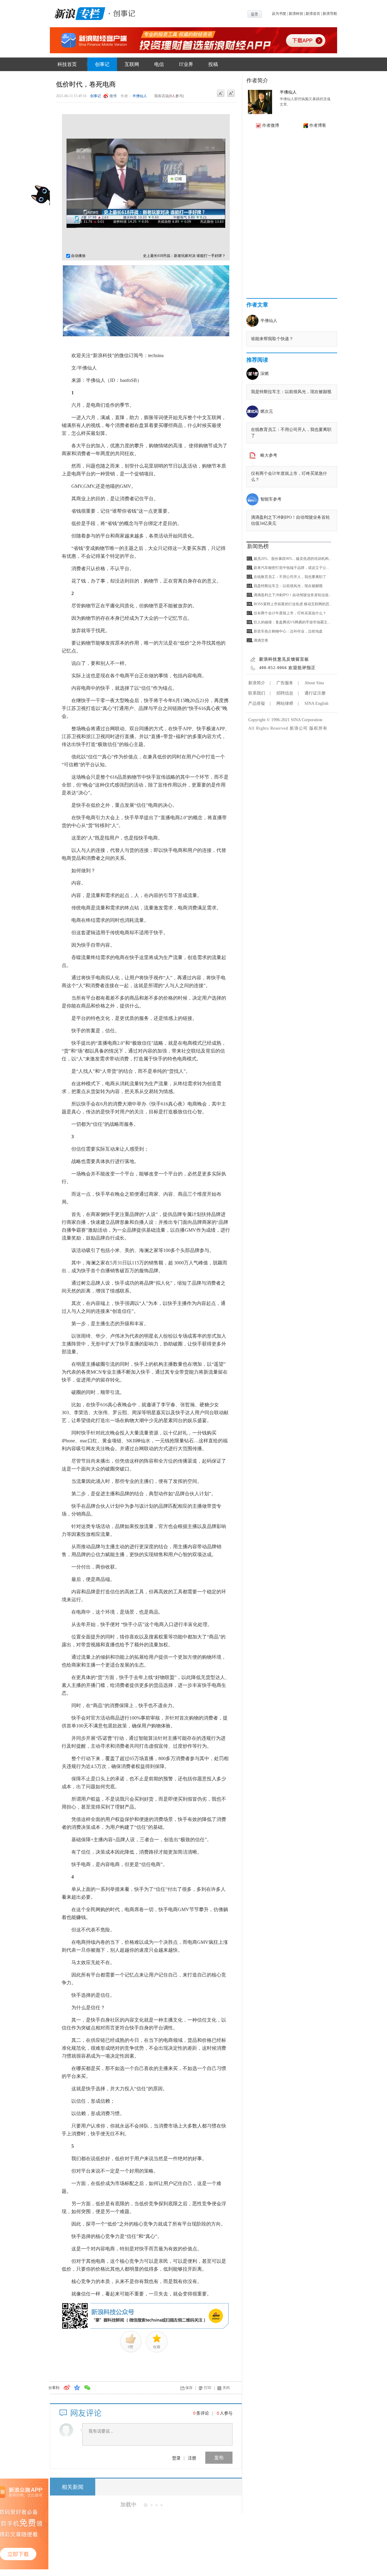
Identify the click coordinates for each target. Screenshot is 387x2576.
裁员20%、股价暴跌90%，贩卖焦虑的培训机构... (293, 559)
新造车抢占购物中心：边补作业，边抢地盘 (288, 631)
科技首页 (67, 64)
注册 (192, 2458)
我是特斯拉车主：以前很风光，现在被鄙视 (291, 392)
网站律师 (285, 703)
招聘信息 (285, 693)
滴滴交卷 (261, 640)
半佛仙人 (140, 96)
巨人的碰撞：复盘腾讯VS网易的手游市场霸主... (292, 622)
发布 (219, 2458)
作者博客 (318, 125)
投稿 (213, 64)
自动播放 (78, 256)
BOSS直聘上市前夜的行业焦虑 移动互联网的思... (293, 604)
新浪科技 (296, 14)
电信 (159, 64)
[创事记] (122, 13)
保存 (189, 2388)
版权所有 (318, 728)
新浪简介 (257, 683)
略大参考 (269, 455)
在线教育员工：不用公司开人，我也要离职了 (290, 577)
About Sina (314, 683)
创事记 (102, 64)
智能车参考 (271, 499)
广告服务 (285, 683)
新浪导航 (330, 14)
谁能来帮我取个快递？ (272, 339)
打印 (208, 2388)
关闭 (226, 2388)
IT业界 (186, 64)
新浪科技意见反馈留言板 (284, 659)
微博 (113, 96)
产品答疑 (257, 703)
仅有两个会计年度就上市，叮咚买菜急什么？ (290, 613)
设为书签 (279, 14)
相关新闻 (73, 2487)
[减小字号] (221, 94)
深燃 (265, 374)
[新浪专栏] (79, 13)
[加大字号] (231, 94)
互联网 (132, 64)
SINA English (316, 703)
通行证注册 (315, 693)
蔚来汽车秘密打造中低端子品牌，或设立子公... (291, 568)
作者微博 (271, 125)
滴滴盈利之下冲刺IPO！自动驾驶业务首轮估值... (293, 595)
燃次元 (267, 411)
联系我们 (257, 693)
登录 (176, 2458)
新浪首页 (313, 14)
